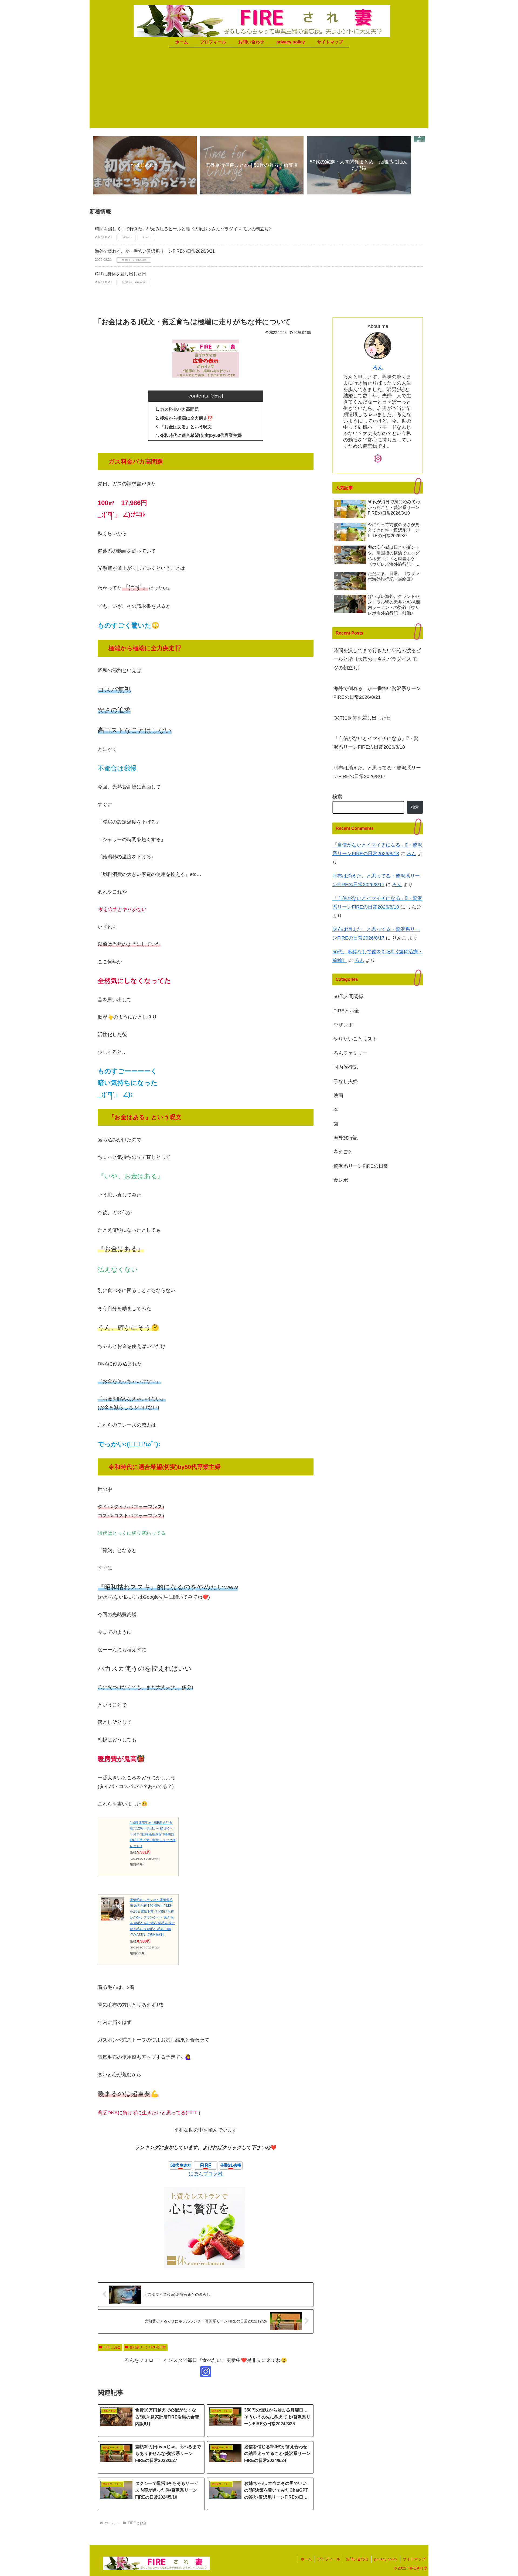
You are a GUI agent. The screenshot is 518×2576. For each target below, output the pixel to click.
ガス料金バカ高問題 (179, 409)
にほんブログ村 (206, 2174)
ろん (378, 368)
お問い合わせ (357, 2559)
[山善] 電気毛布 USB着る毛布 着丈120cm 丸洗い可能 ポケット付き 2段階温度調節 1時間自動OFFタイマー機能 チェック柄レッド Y (153, 1834)
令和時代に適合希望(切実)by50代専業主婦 (201, 435)
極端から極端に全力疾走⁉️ (186, 418)
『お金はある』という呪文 (186, 427)
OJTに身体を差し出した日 (121, 274)
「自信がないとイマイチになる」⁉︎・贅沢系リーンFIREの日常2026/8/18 (376, 743)
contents (198, 396)
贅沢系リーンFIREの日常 (148, 2347)
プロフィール (329, 2559)
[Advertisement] (259, 90)
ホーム (306, 2559)
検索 (337, 797)
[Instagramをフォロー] (206, 2372)
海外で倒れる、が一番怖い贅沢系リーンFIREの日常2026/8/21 (155, 251)
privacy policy (386, 2559)
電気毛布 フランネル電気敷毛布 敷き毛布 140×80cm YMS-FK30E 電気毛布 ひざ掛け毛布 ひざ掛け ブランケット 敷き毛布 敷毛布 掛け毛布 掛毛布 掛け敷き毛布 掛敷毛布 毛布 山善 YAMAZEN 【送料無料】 (152, 1917)
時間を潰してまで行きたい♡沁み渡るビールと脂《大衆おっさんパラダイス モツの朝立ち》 (184, 229)
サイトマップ (414, 2559)
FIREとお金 (112, 2347)
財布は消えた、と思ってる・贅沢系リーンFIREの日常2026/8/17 (377, 772)
